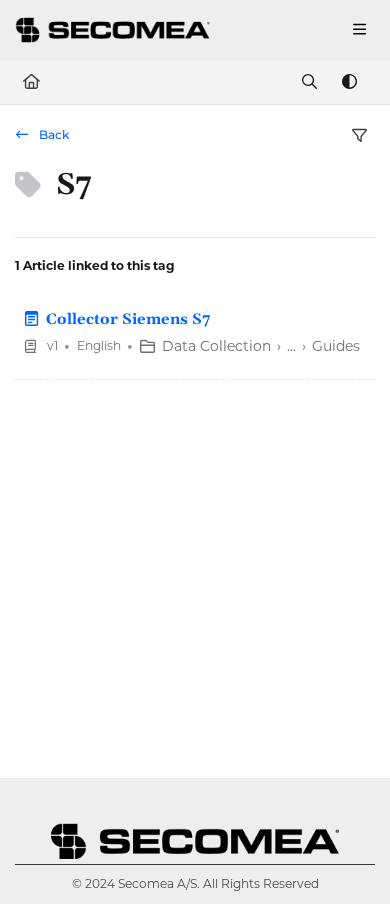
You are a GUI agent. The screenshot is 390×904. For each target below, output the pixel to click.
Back (52, 134)
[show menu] (359, 30)
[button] (345, 854)
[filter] (359, 136)
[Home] (115, 29)
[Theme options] (349, 82)
